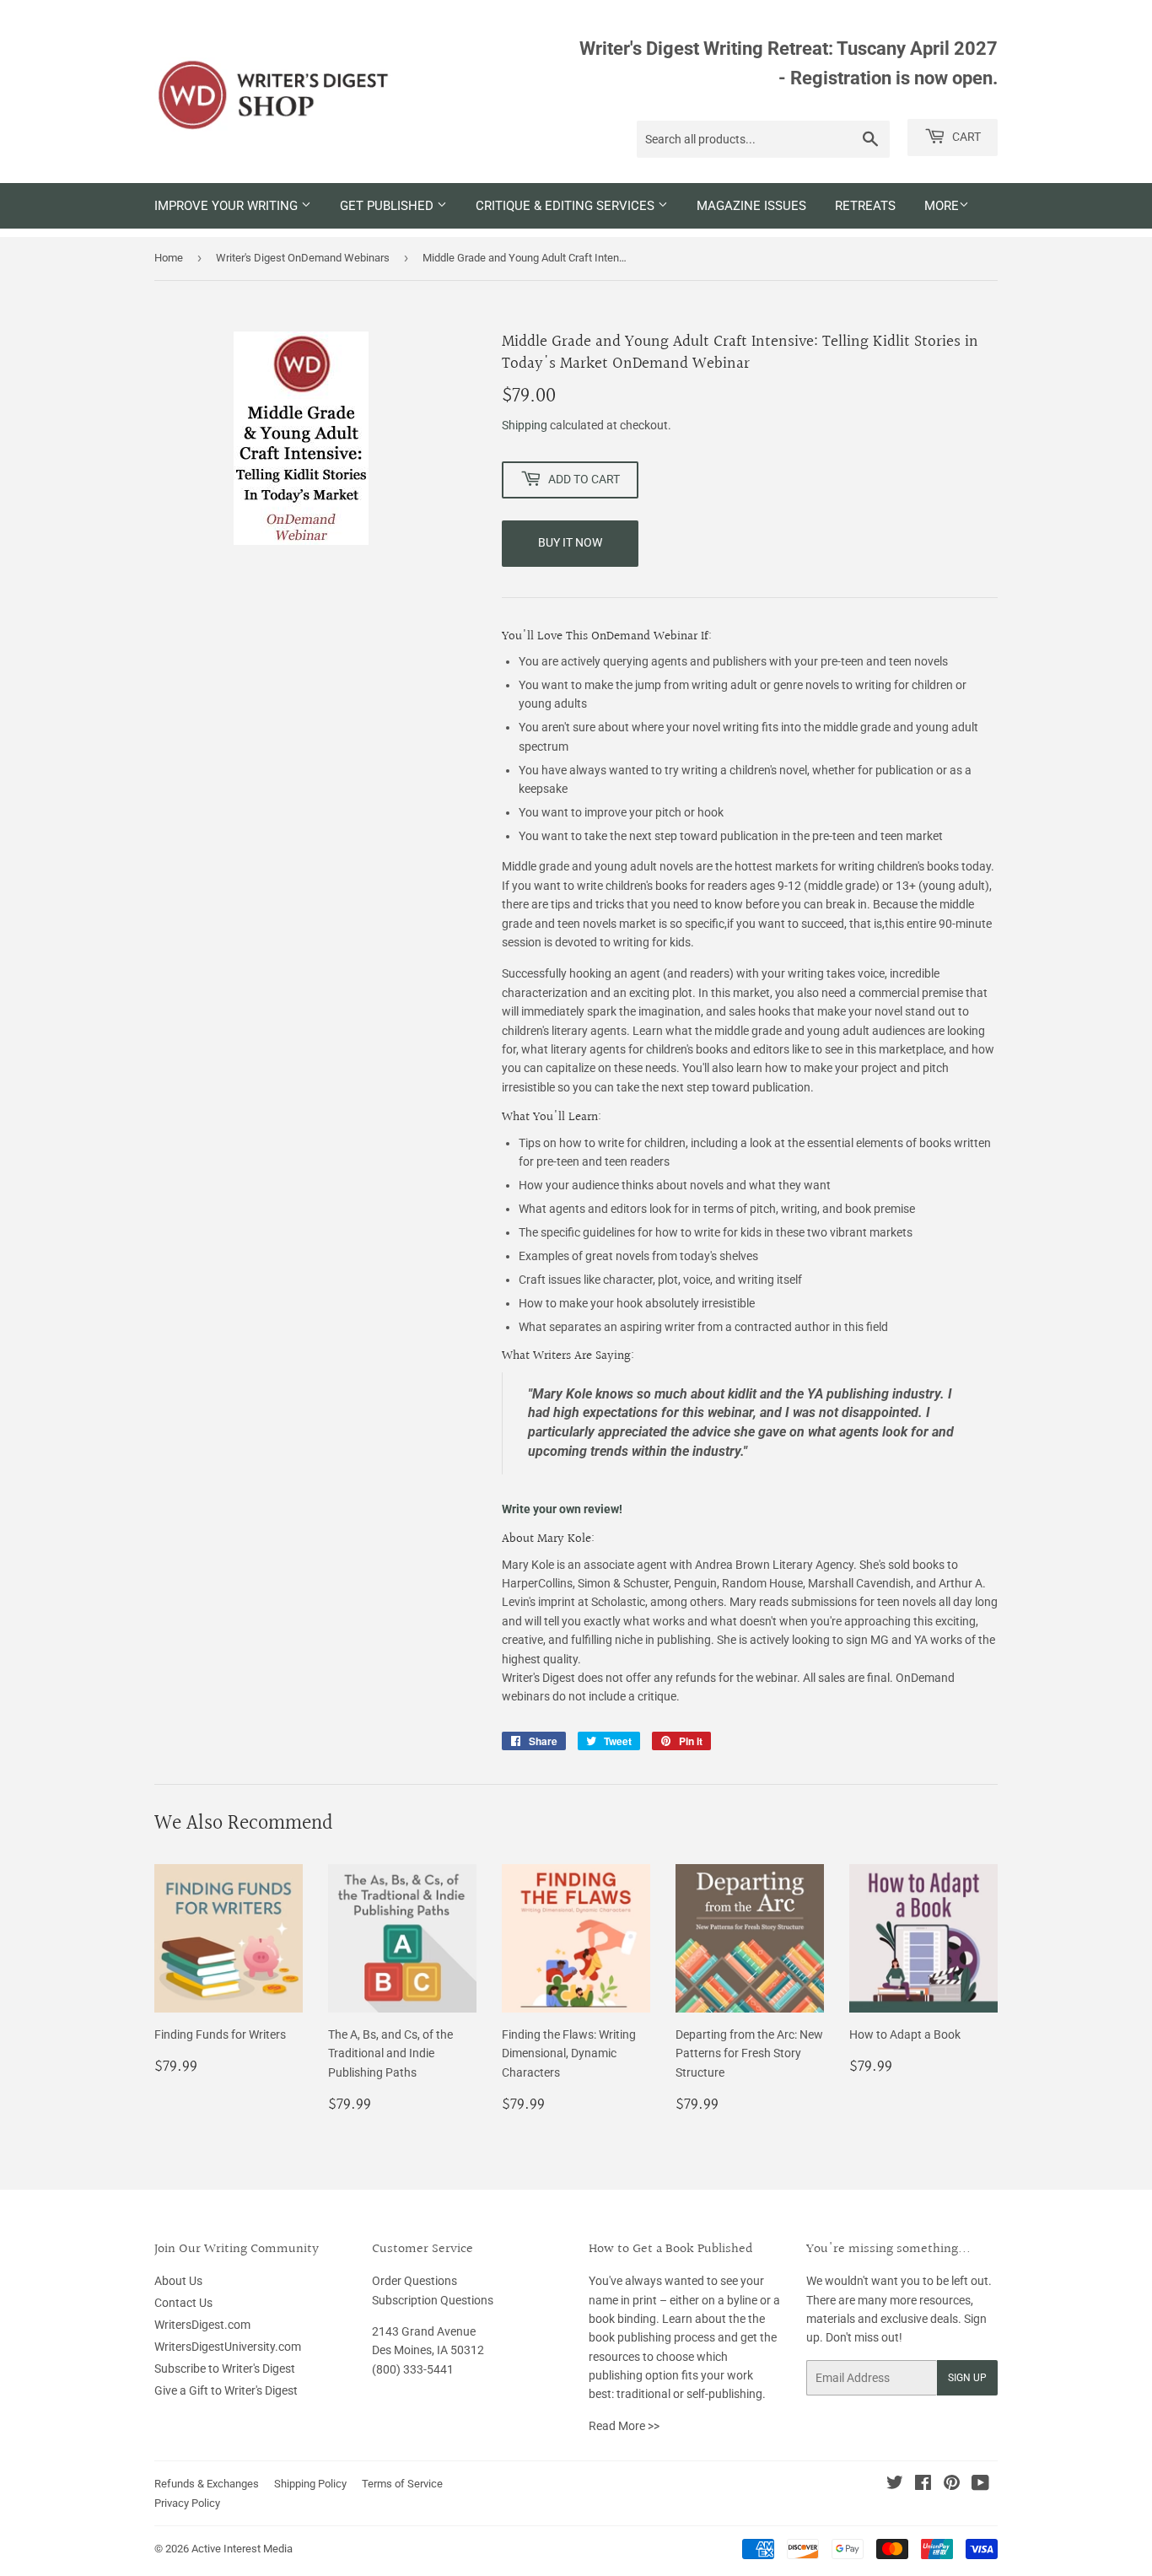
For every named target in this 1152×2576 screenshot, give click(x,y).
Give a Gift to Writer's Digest (226, 2390)
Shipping (525, 425)
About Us (178, 2281)
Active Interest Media (242, 2549)
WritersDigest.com (202, 2325)
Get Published (388, 206)
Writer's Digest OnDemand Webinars (303, 258)
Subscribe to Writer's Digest (225, 2369)
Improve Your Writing (228, 206)
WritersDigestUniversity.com (228, 2347)
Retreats (865, 206)
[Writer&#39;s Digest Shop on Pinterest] (952, 2485)
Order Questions (415, 2281)
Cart (965, 137)
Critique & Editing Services (567, 206)
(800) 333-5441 (413, 2369)
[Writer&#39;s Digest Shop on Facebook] (923, 2485)
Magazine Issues (751, 206)
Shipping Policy (310, 2484)
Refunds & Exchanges (207, 2484)
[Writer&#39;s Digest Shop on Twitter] (895, 2485)
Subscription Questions (433, 2300)
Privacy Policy (187, 2503)
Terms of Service (402, 2484)
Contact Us (183, 2303)
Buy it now (570, 542)
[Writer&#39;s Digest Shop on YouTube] (980, 2485)
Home (169, 258)
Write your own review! (562, 1509)
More (942, 206)
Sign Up (967, 2378)
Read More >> (624, 2426)
